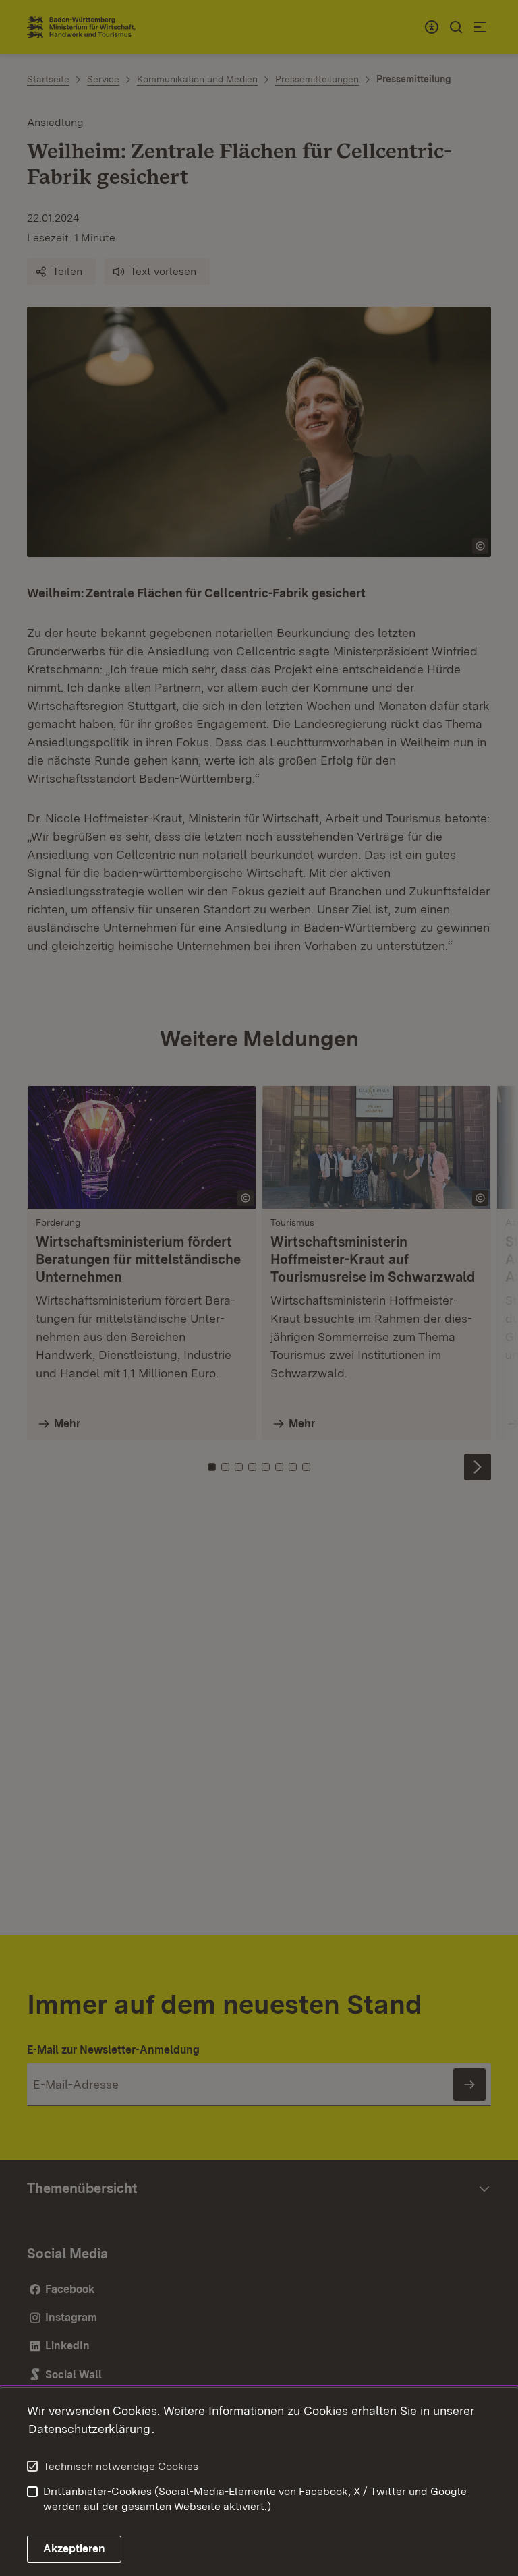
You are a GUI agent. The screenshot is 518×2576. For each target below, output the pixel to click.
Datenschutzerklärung (89, 2429)
